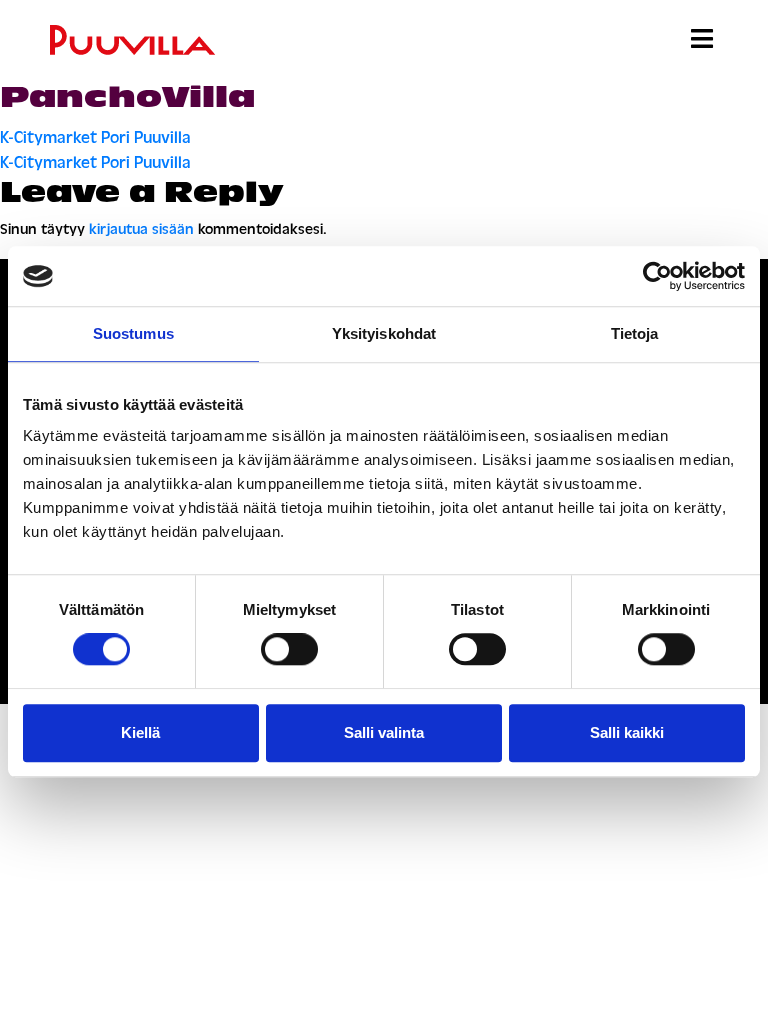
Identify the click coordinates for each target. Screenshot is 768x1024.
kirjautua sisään (141, 229)
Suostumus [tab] (133, 333)
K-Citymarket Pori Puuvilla (95, 137)
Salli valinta (384, 732)
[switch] (289, 649)
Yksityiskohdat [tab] (384, 333)
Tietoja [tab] (635, 333)
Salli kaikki (627, 732)
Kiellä (140, 732)
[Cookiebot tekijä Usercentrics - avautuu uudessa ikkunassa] (657, 276)
